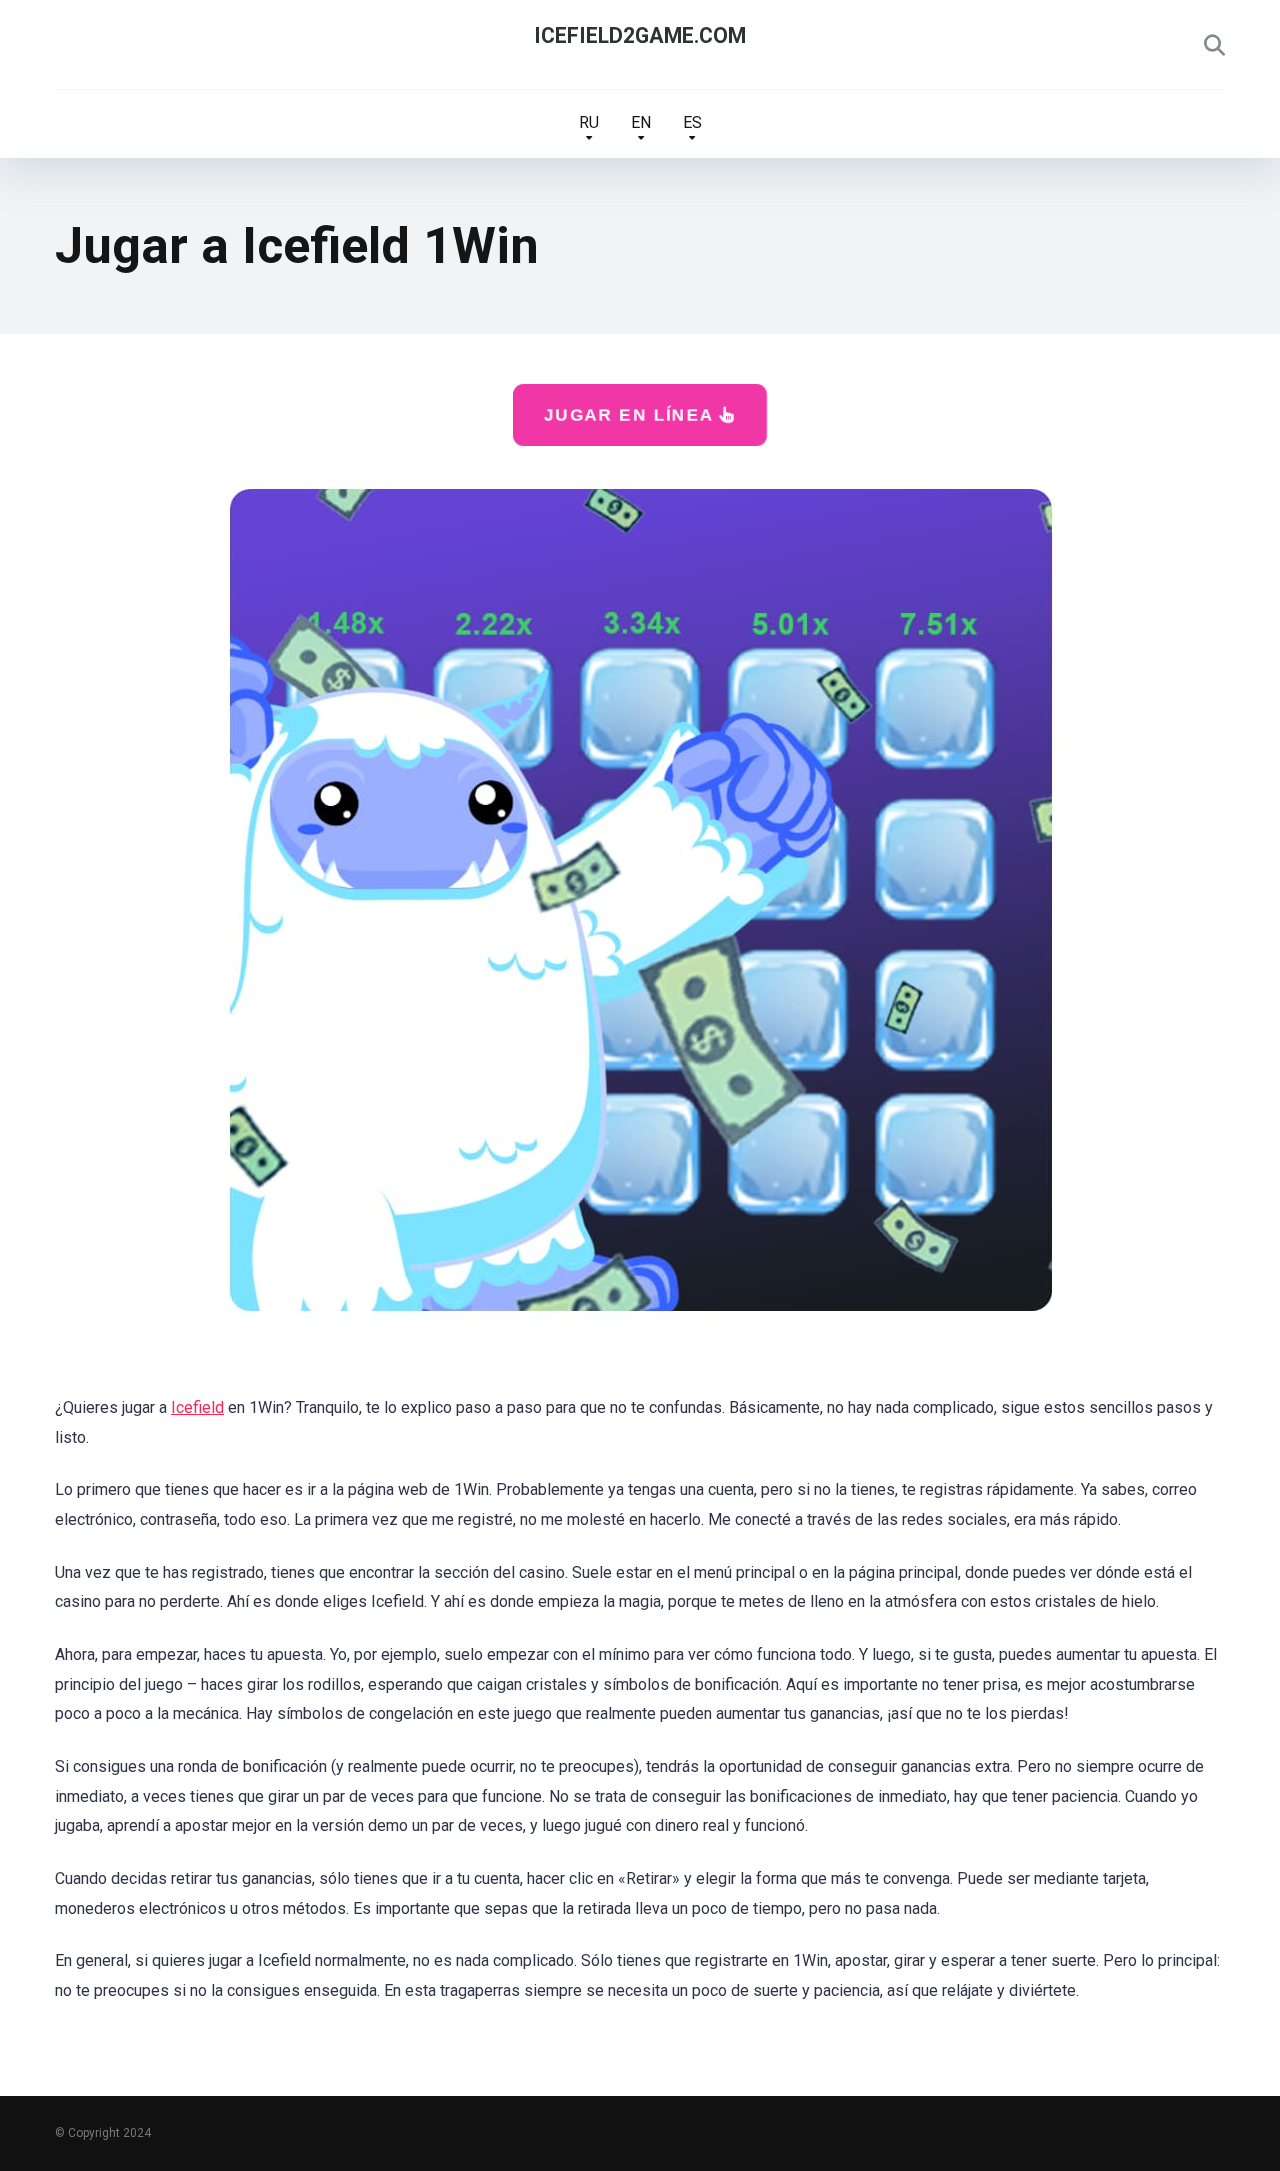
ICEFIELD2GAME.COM (640, 35)
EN (641, 122)
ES (692, 122)
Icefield (197, 1407)
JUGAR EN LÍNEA (631, 414)
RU (589, 122)
